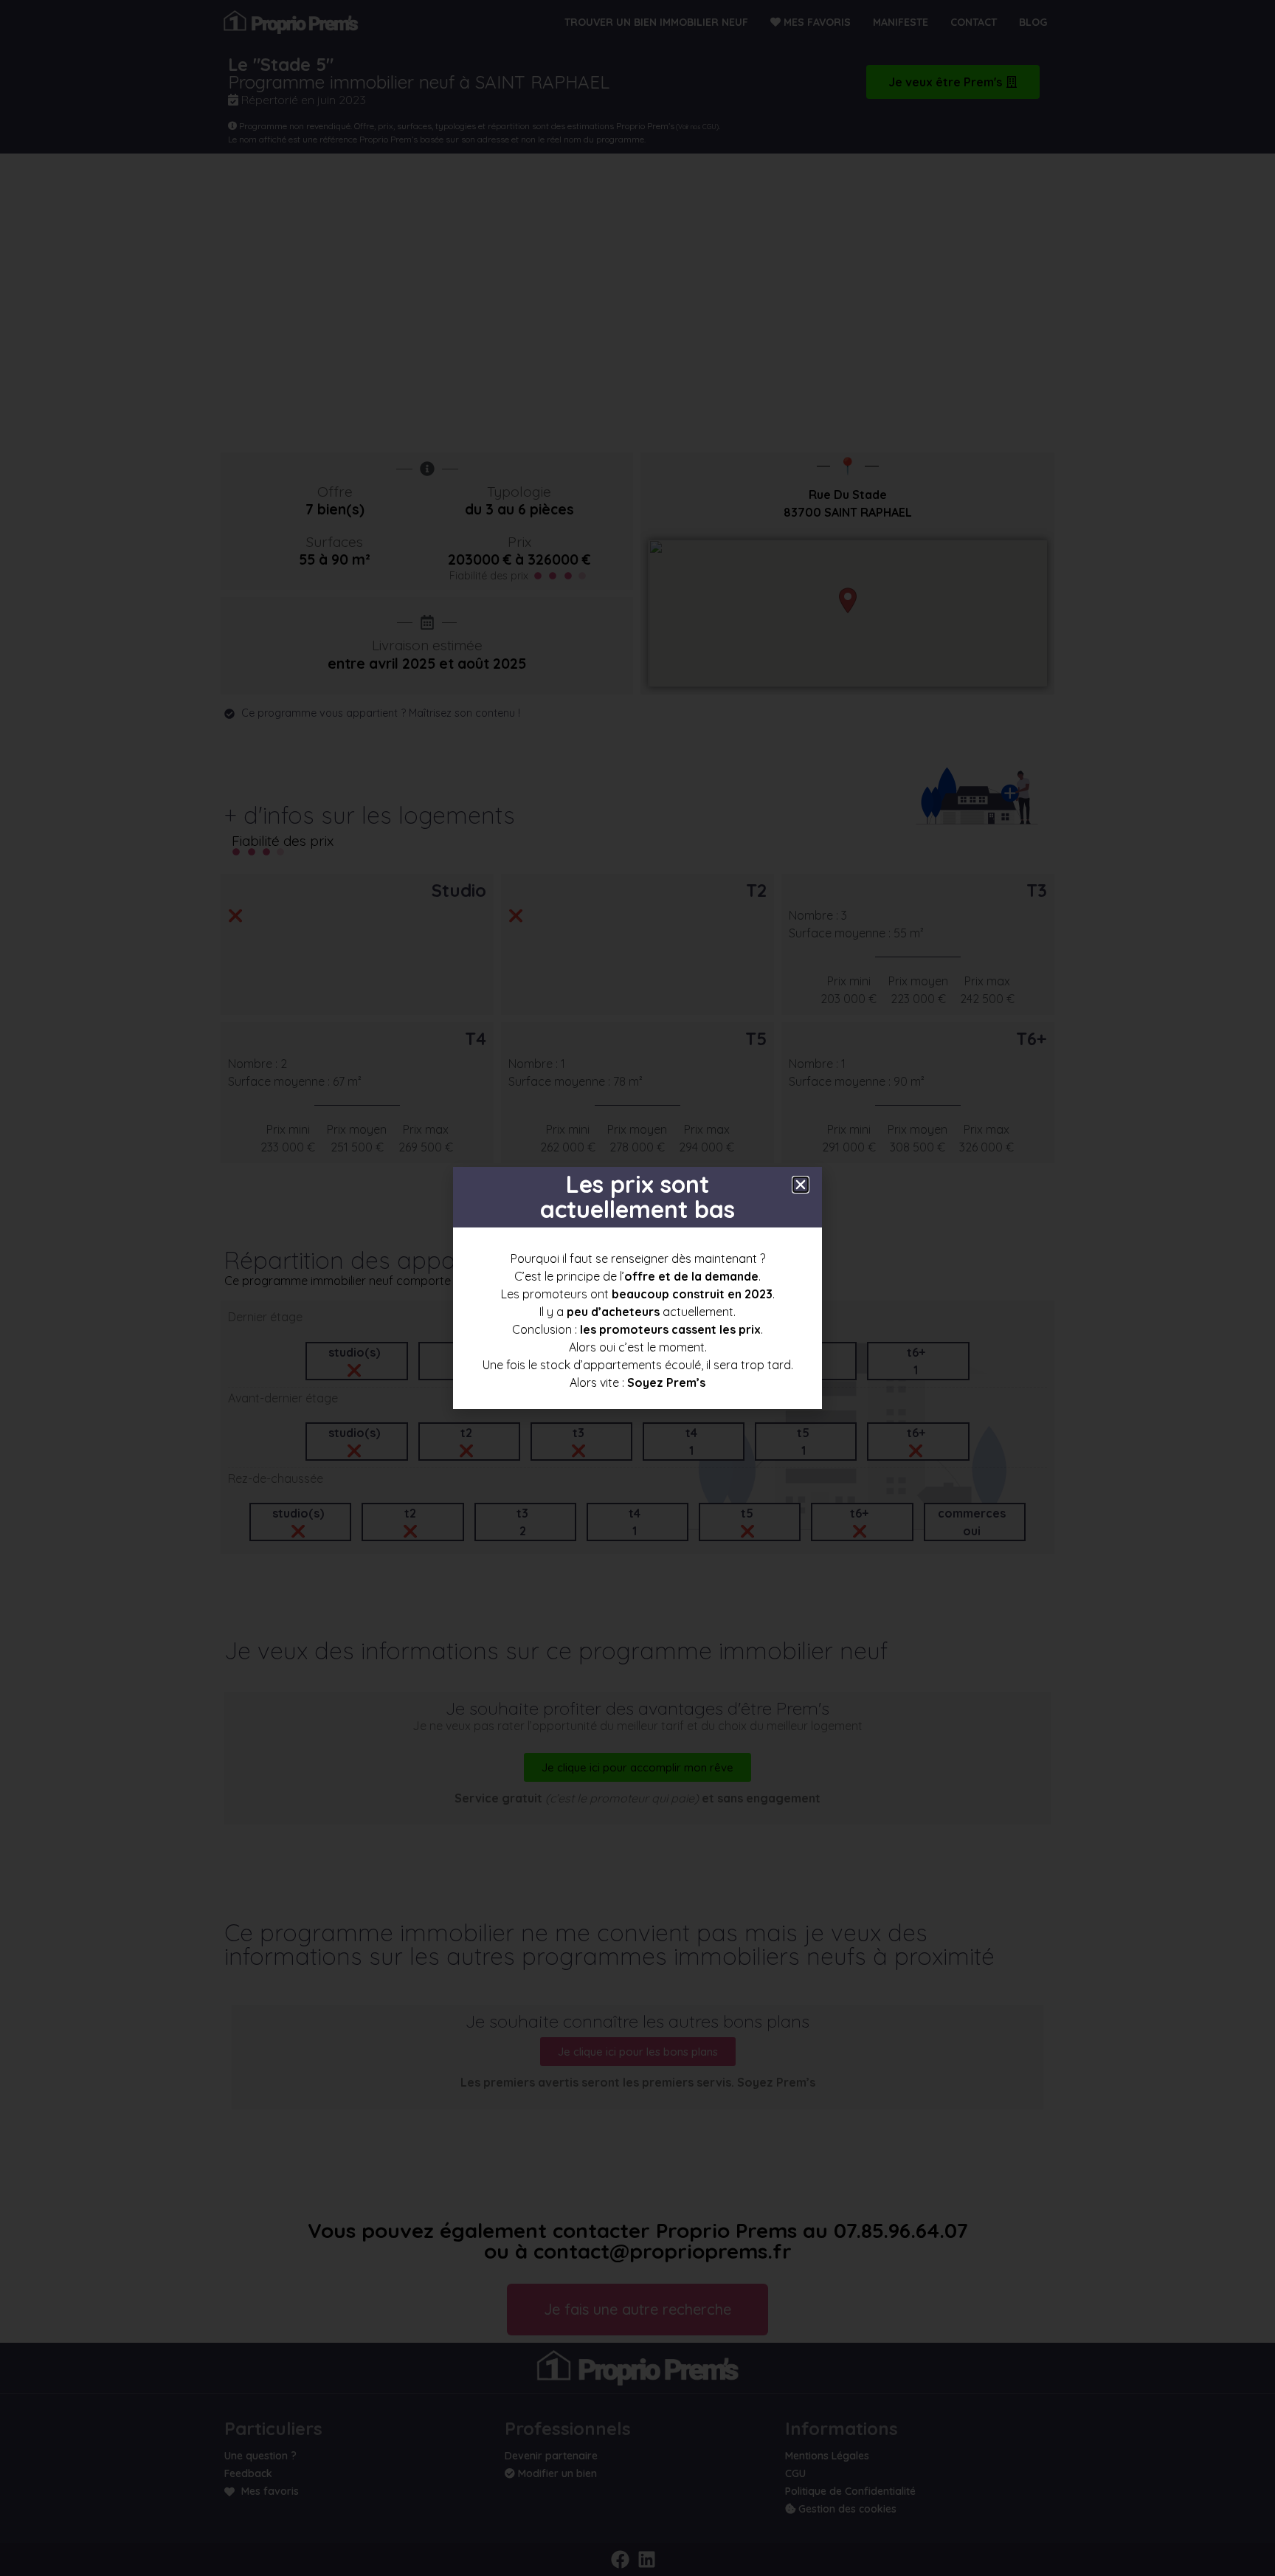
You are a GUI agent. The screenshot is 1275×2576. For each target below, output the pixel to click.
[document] (637, 1288)
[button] (801, 1185)
